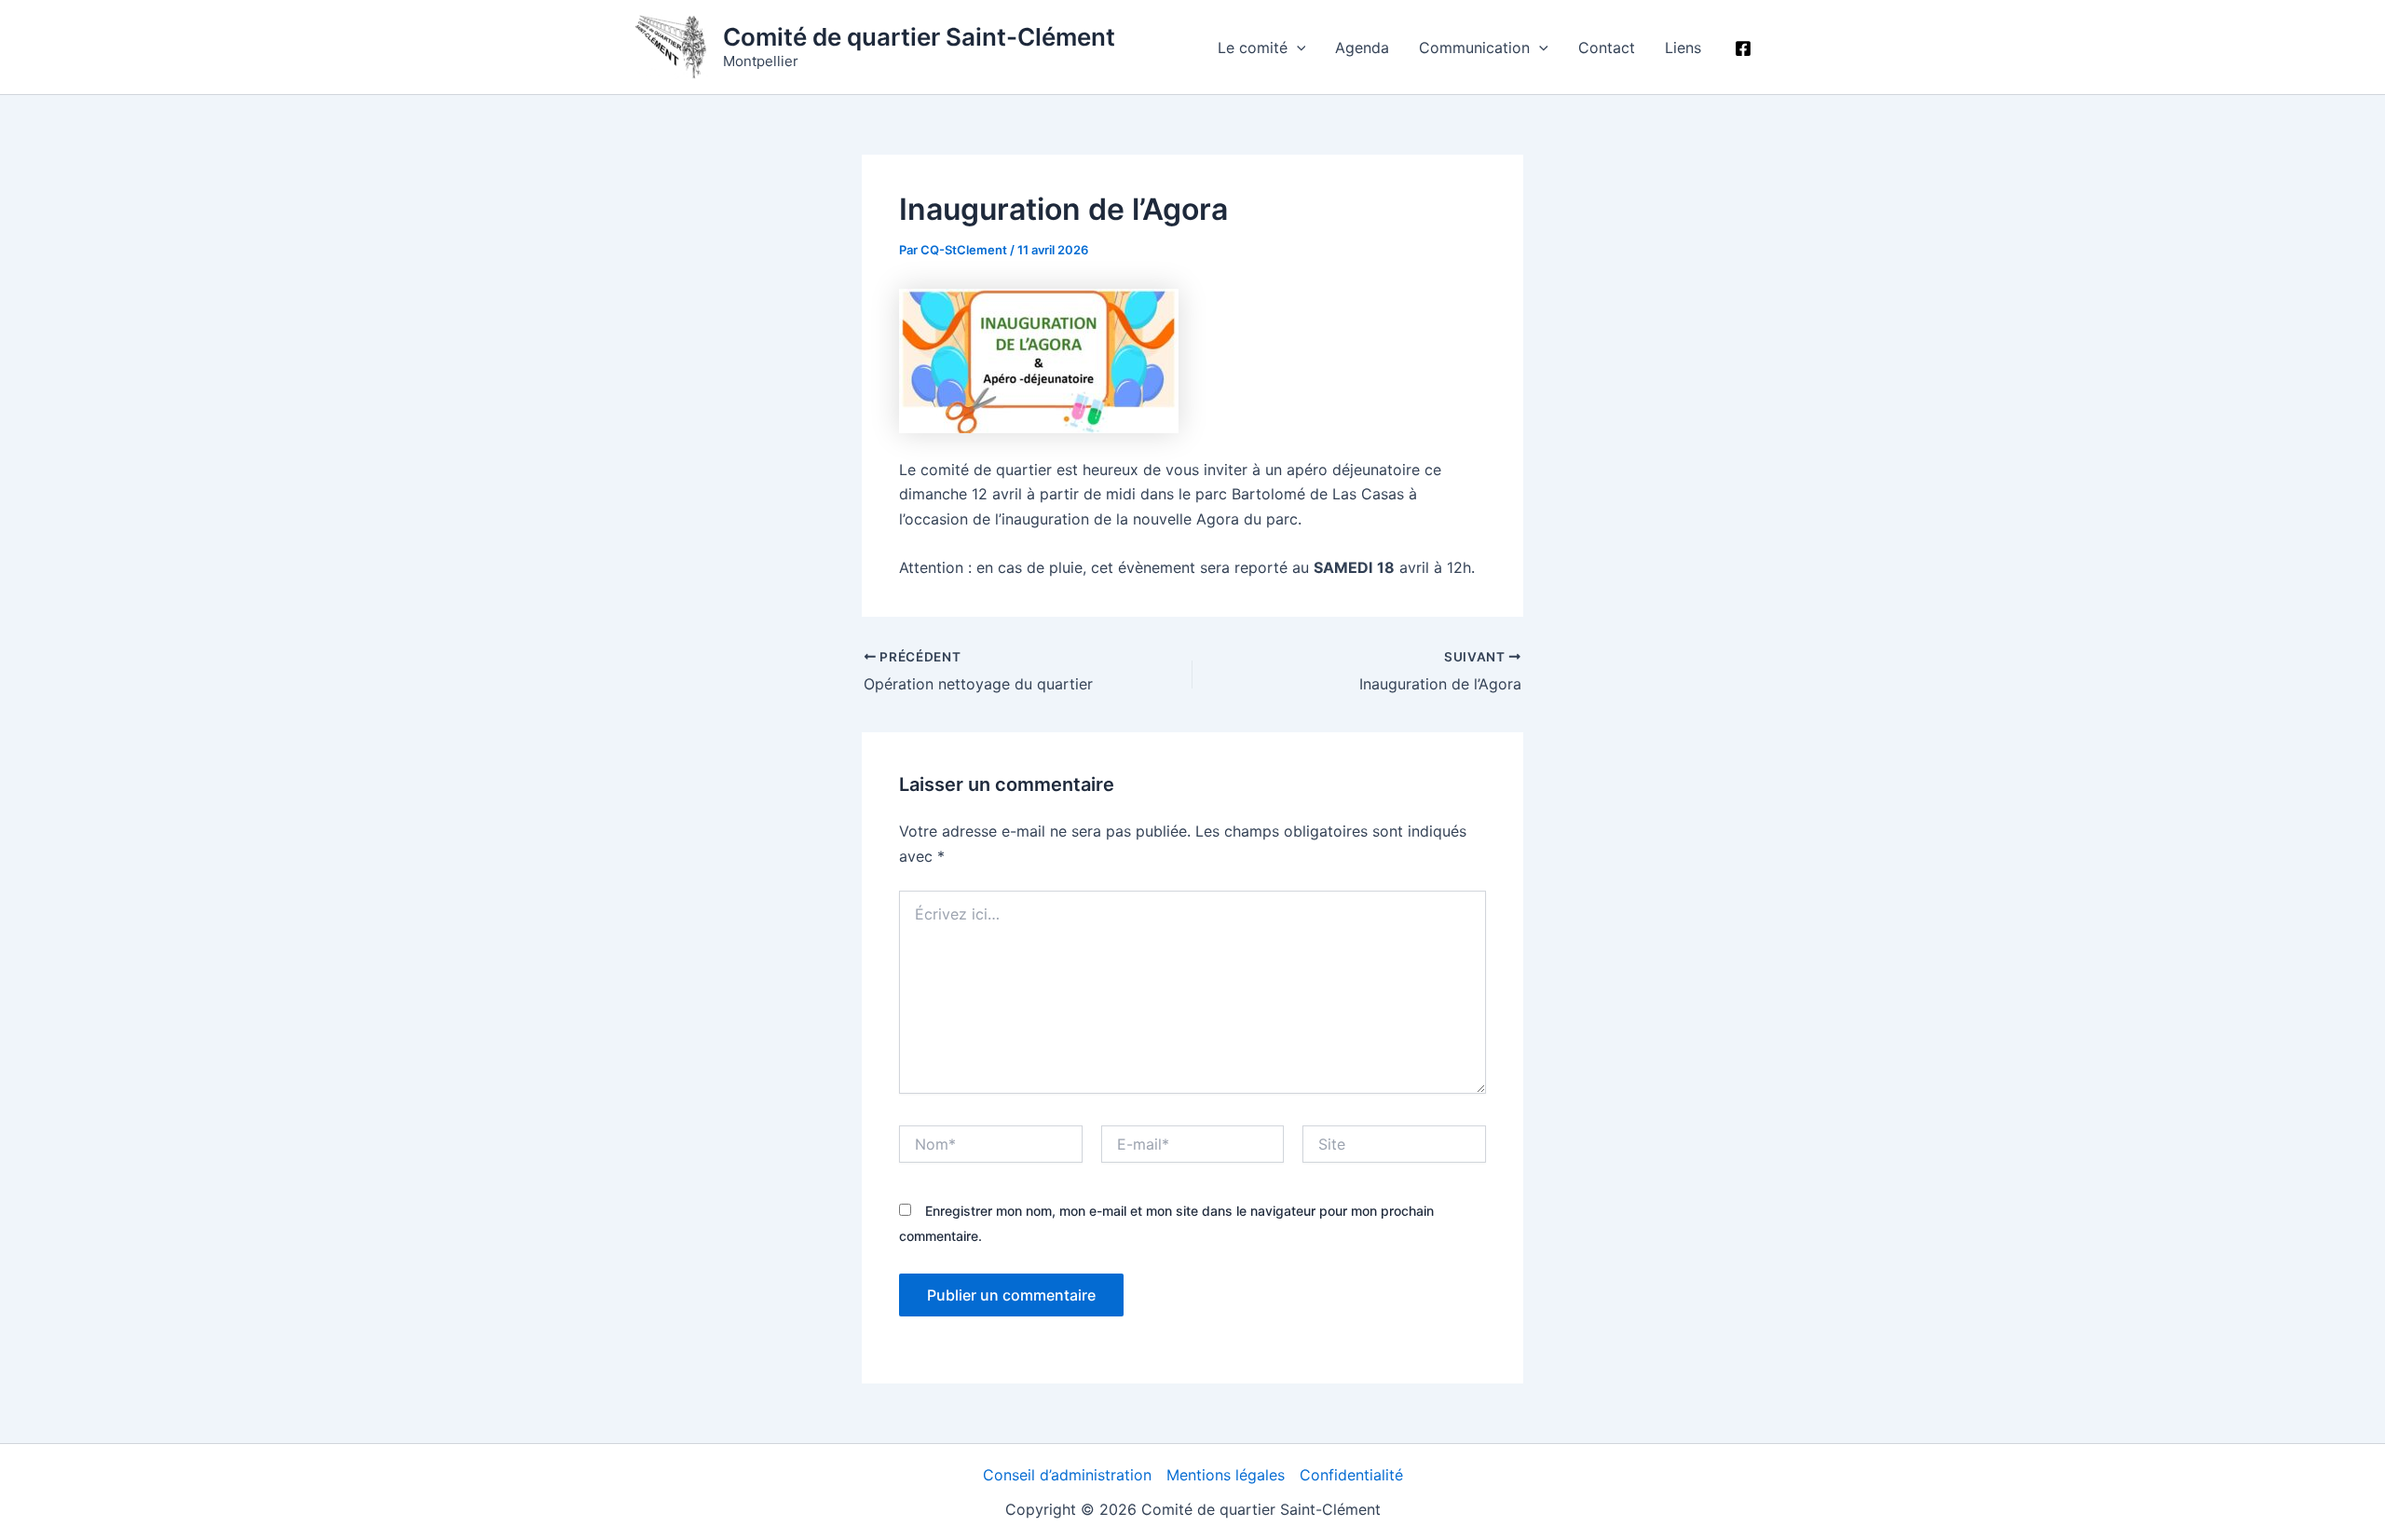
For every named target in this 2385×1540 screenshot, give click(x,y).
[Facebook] (1743, 48)
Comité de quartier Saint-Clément (919, 37)
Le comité (1253, 48)
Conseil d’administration (1067, 1475)
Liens (1683, 48)
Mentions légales (1226, 1475)
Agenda (1362, 48)
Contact (1607, 48)
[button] (1297, 48)
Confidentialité (1351, 1475)
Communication (1474, 48)
